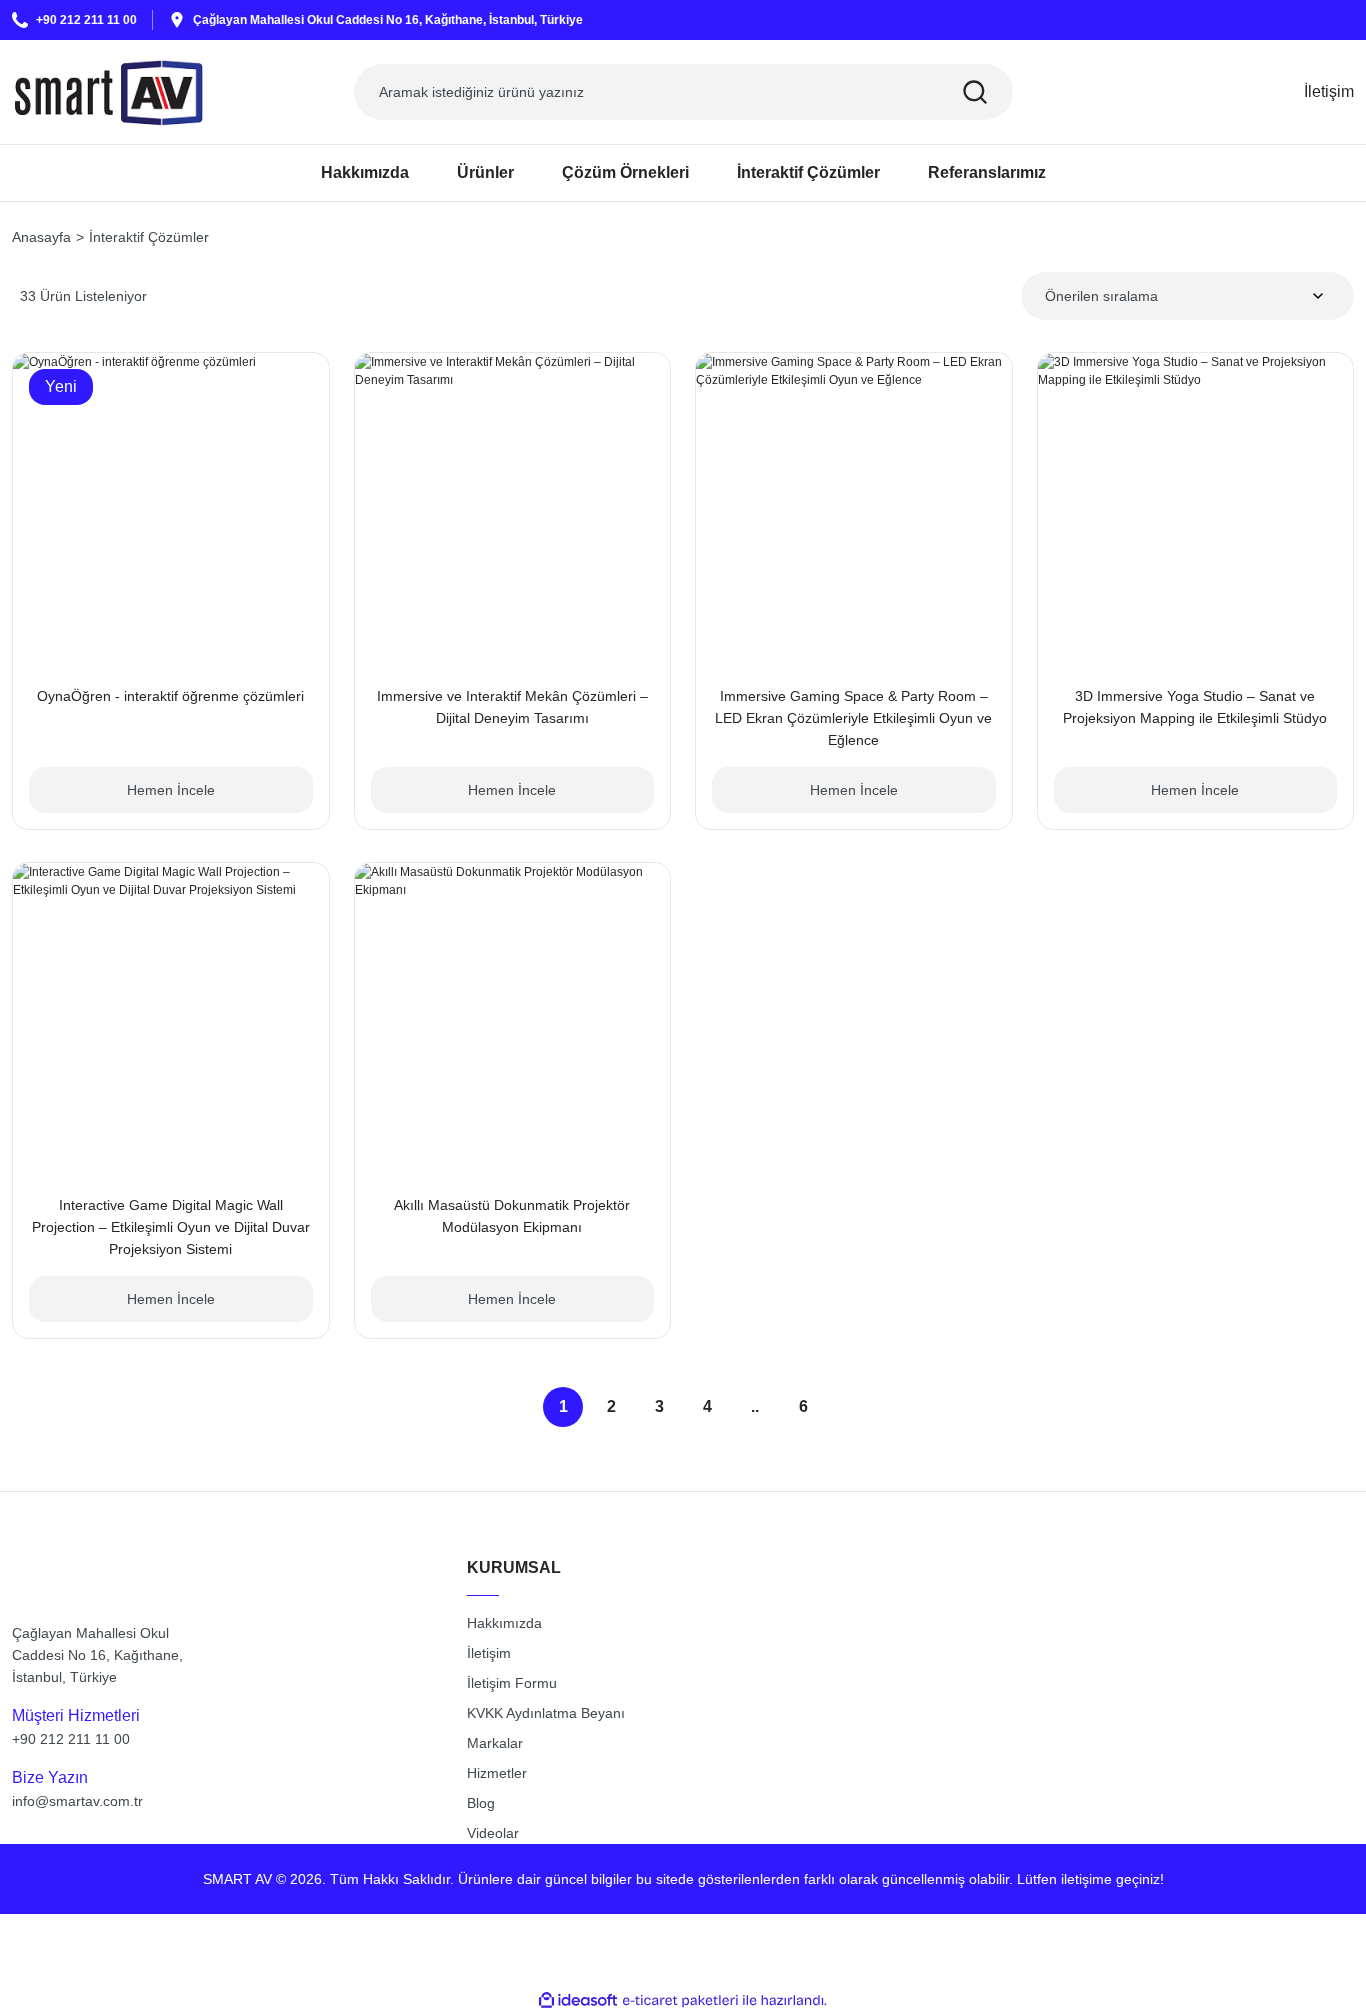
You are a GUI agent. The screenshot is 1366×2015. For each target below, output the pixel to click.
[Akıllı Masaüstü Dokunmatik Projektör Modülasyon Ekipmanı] (513, 1021)
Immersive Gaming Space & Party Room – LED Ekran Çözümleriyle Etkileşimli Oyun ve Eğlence (853, 718)
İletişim (489, 1653)
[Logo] (109, 92)
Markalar (495, 1743)
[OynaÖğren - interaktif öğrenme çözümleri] (171, 511)
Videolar (493, 1833)
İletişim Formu (512, 1683)
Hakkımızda (504, 1623)
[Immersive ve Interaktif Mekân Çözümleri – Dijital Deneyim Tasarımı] (513, 511)
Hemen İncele (171, 790)
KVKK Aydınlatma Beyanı (546, 1713)
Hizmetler (497, 1773)
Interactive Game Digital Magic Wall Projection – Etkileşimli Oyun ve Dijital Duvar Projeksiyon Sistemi (171, 1227)
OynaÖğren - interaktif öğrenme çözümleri (170, 696)
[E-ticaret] (680, 2001)
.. (755, 1406)
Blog (481, 1803)
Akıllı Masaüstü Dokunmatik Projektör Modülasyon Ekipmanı (512, 1216)
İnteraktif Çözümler (149, 237)
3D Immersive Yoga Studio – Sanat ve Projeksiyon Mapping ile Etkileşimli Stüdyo (1195, 707)
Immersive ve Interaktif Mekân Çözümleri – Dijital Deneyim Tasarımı (512, 707)
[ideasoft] (578, 2000)
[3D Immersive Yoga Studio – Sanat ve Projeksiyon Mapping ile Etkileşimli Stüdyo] (1196, 511)
